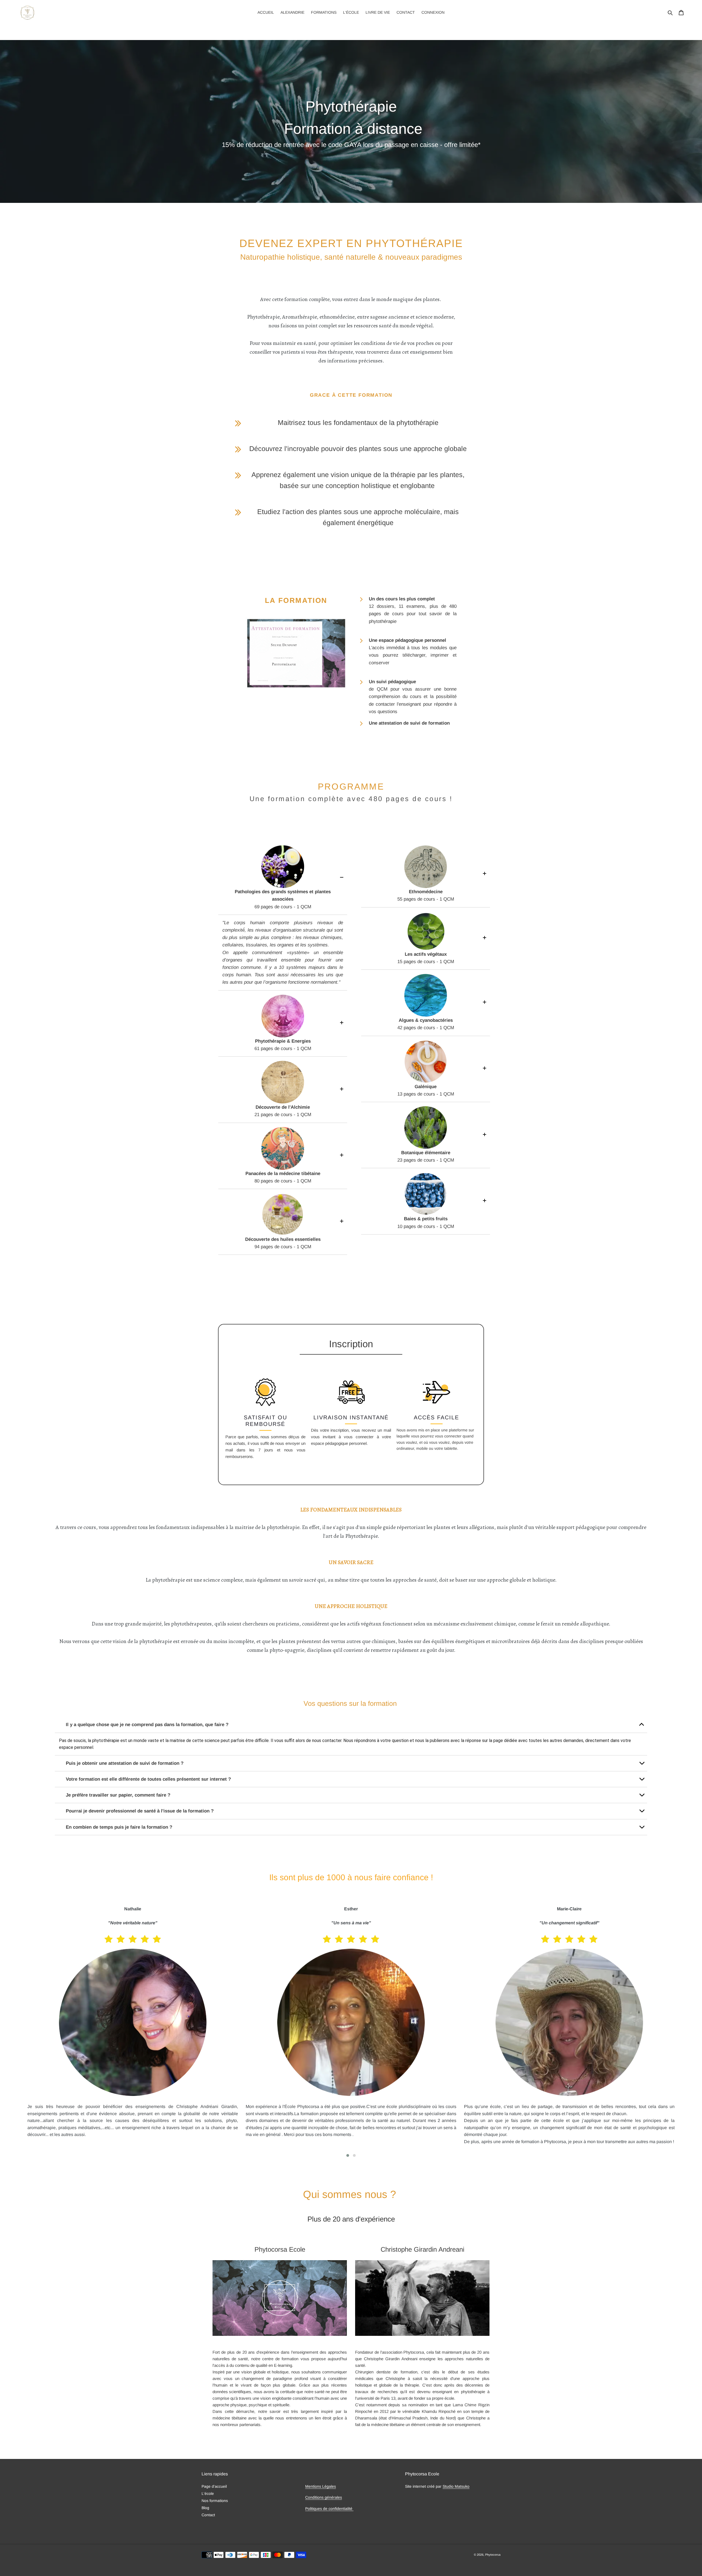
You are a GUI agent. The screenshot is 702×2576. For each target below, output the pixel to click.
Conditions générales (324, 2497)
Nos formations (215, 2501)
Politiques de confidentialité (329, 2509)
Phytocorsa (493, 2555)
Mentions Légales (321, 2486)
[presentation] (19, 2032)
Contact (208, 2515)
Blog (205, 2508)
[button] (348, 2155)
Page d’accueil (214, 2486)
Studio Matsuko (456, 2486)
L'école (208, 2493)
